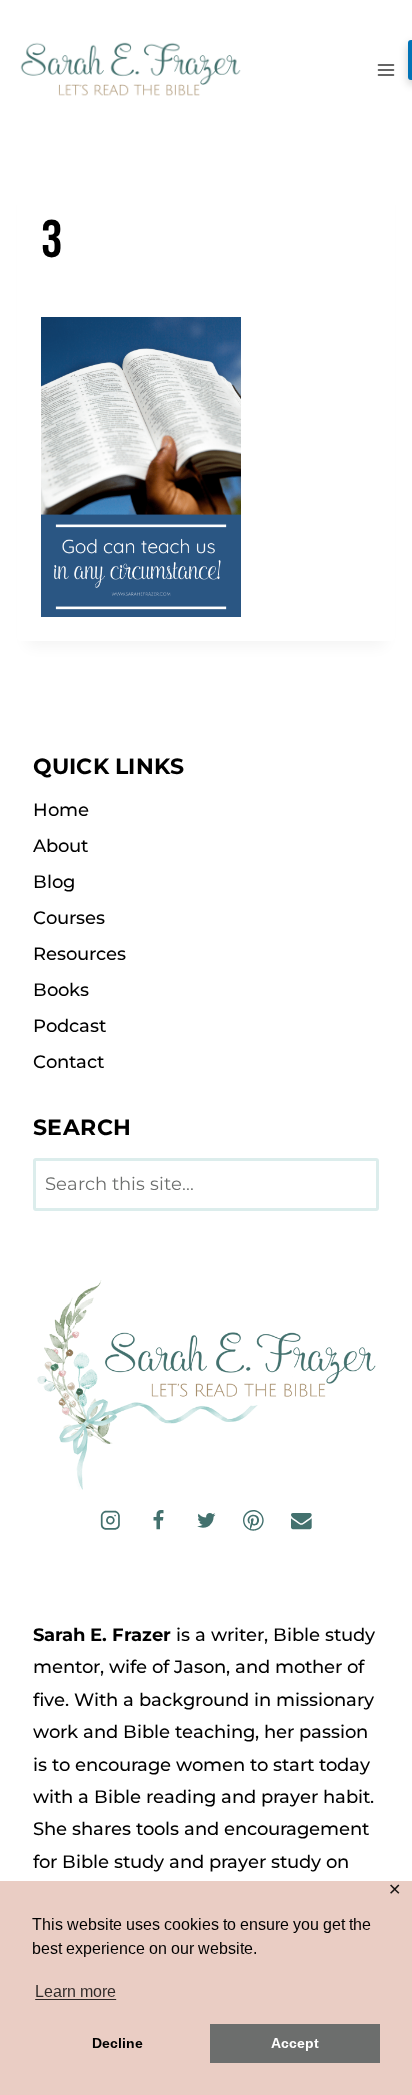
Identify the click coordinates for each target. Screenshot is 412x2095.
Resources (79, 954)
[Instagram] (110, 1520)
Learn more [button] (75, 1991)
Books (61, 990)
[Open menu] (385, 69)
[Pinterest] (253, 1520)
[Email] (300, 1520)
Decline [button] (117, 2043)
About (60, 846)
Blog (54, 882)
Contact (68, 1062)
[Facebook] (158, 1520)
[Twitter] (205, 1520)
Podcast (69, 1026)
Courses (69, 918)
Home (61, 810)
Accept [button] (295, 2043)
